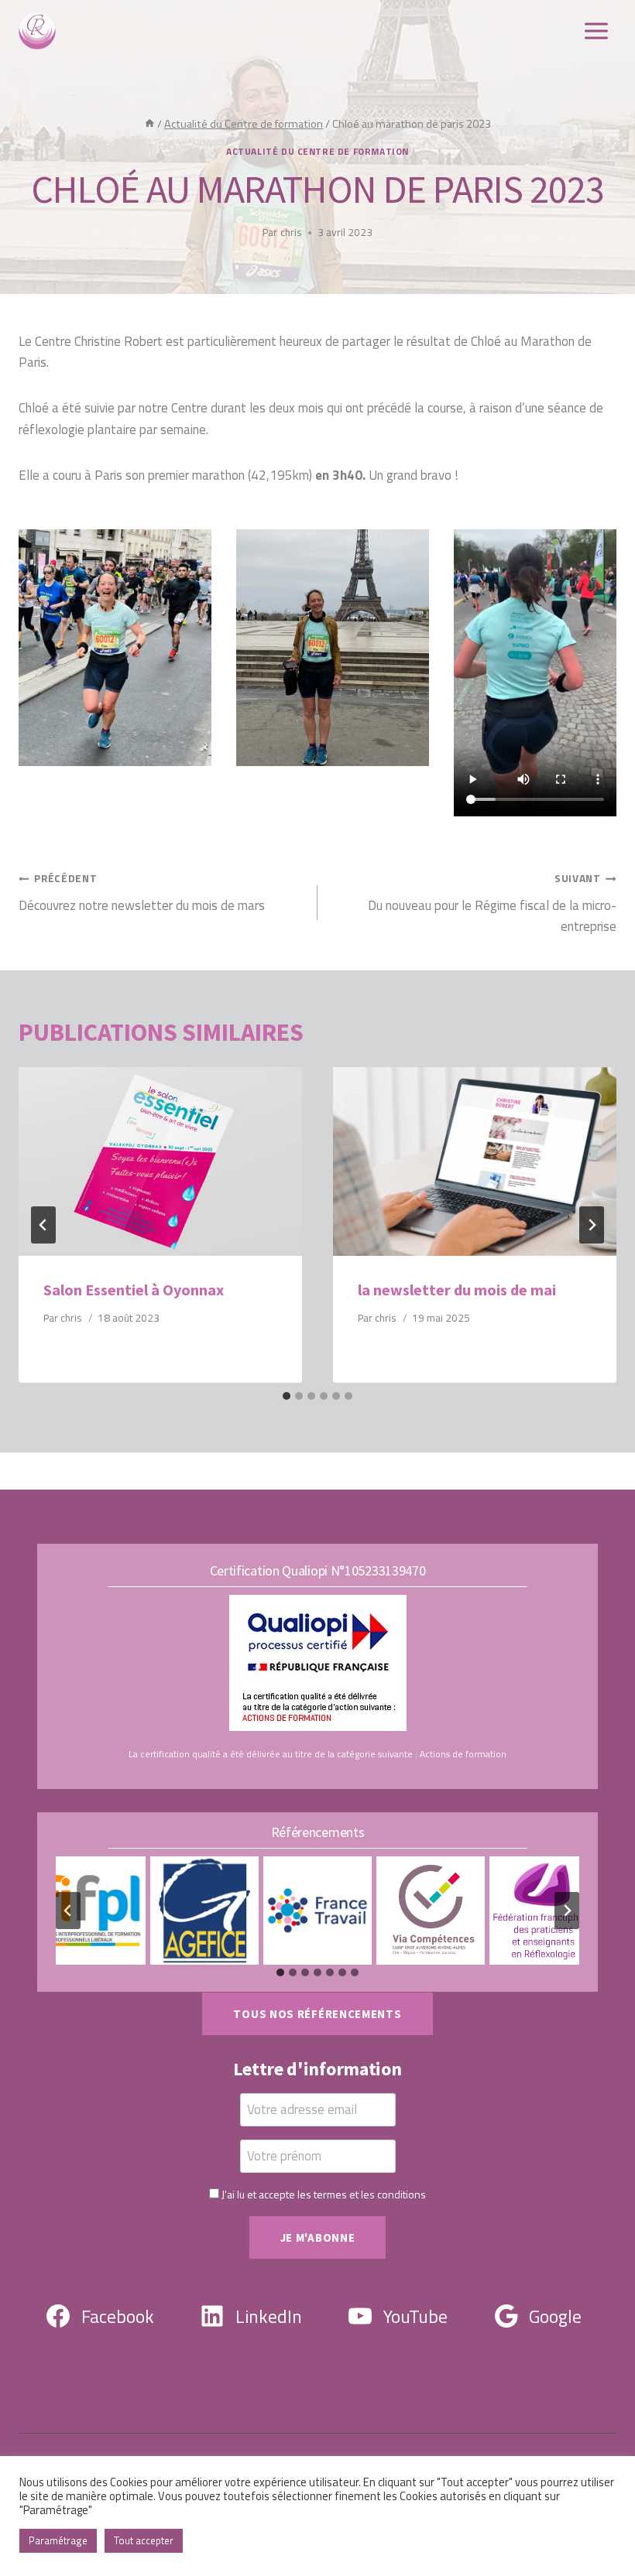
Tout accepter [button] (144, 2540)
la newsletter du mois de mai (457, 1290)
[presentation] (160, 1161)
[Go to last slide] (43, 1225)
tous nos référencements (317, 2014)
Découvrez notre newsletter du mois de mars (142, 893)
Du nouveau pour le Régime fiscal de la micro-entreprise (492, 903)
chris (291, 232)
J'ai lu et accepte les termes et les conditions (324, 2194)
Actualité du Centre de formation (317, 152)
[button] (115, 648)
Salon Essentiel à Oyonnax (134, 1290)
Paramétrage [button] (58, 2540)
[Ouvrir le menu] (596, 31)
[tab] (287, 1396)
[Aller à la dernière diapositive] (68, 1911)
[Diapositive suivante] (567, 1911)
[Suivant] (592, 1225)
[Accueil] (149, 124)
